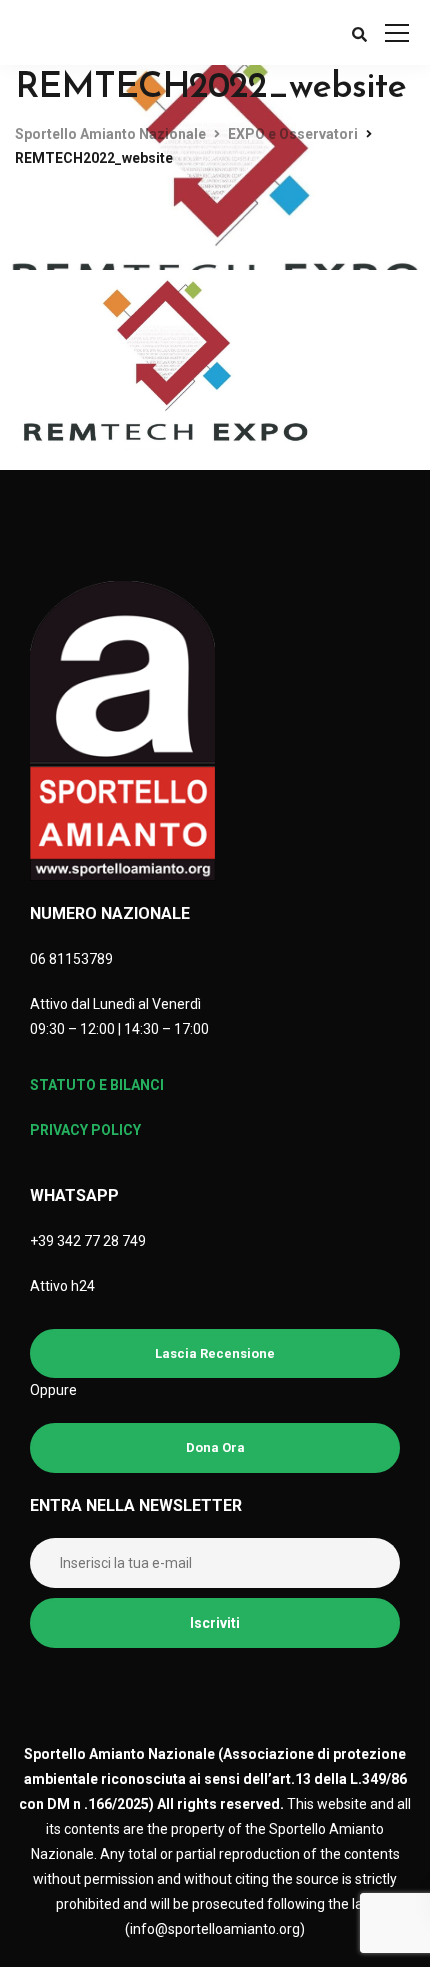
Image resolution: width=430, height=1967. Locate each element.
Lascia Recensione (215, 1353)
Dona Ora (215, 1447)
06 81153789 (71, 959)
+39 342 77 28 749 (88, 1241)
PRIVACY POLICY (85, 1130)
